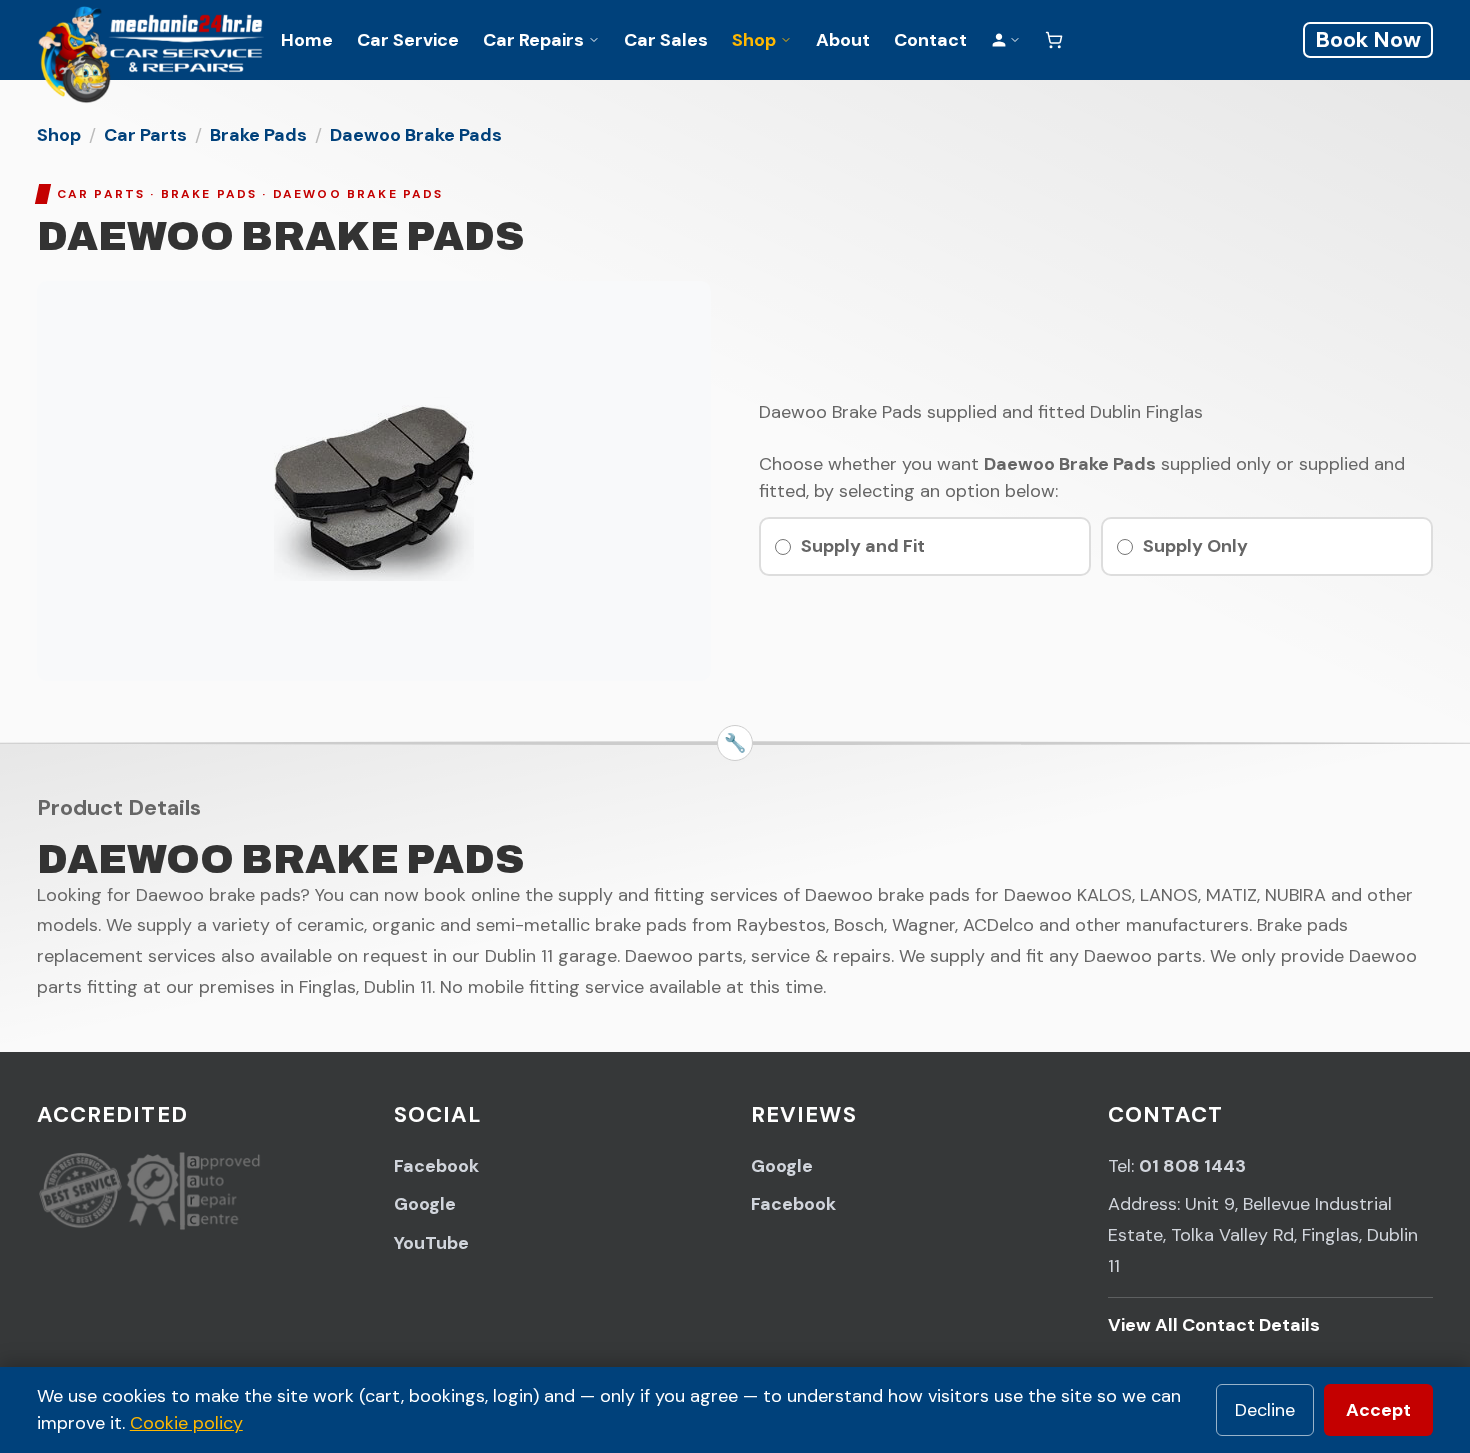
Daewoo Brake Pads (416, 135)
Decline (1265, 1410)
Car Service (408, 40)
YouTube (431, 1243)
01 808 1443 (1192, 1166)
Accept (1378, 1410)
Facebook (436, 1166)
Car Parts (145, 135)
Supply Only (1195, 546)
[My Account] (1006, 40)
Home (307, 40)
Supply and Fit (863, 546)
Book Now (1368, 39)
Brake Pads (258, 135)
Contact (930, 40)
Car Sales (666, 40)
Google (425, 1204)
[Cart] (1054, 40)
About (843, 40)
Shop (754, 40)
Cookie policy (186, 1423)
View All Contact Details (1214, 1325)
